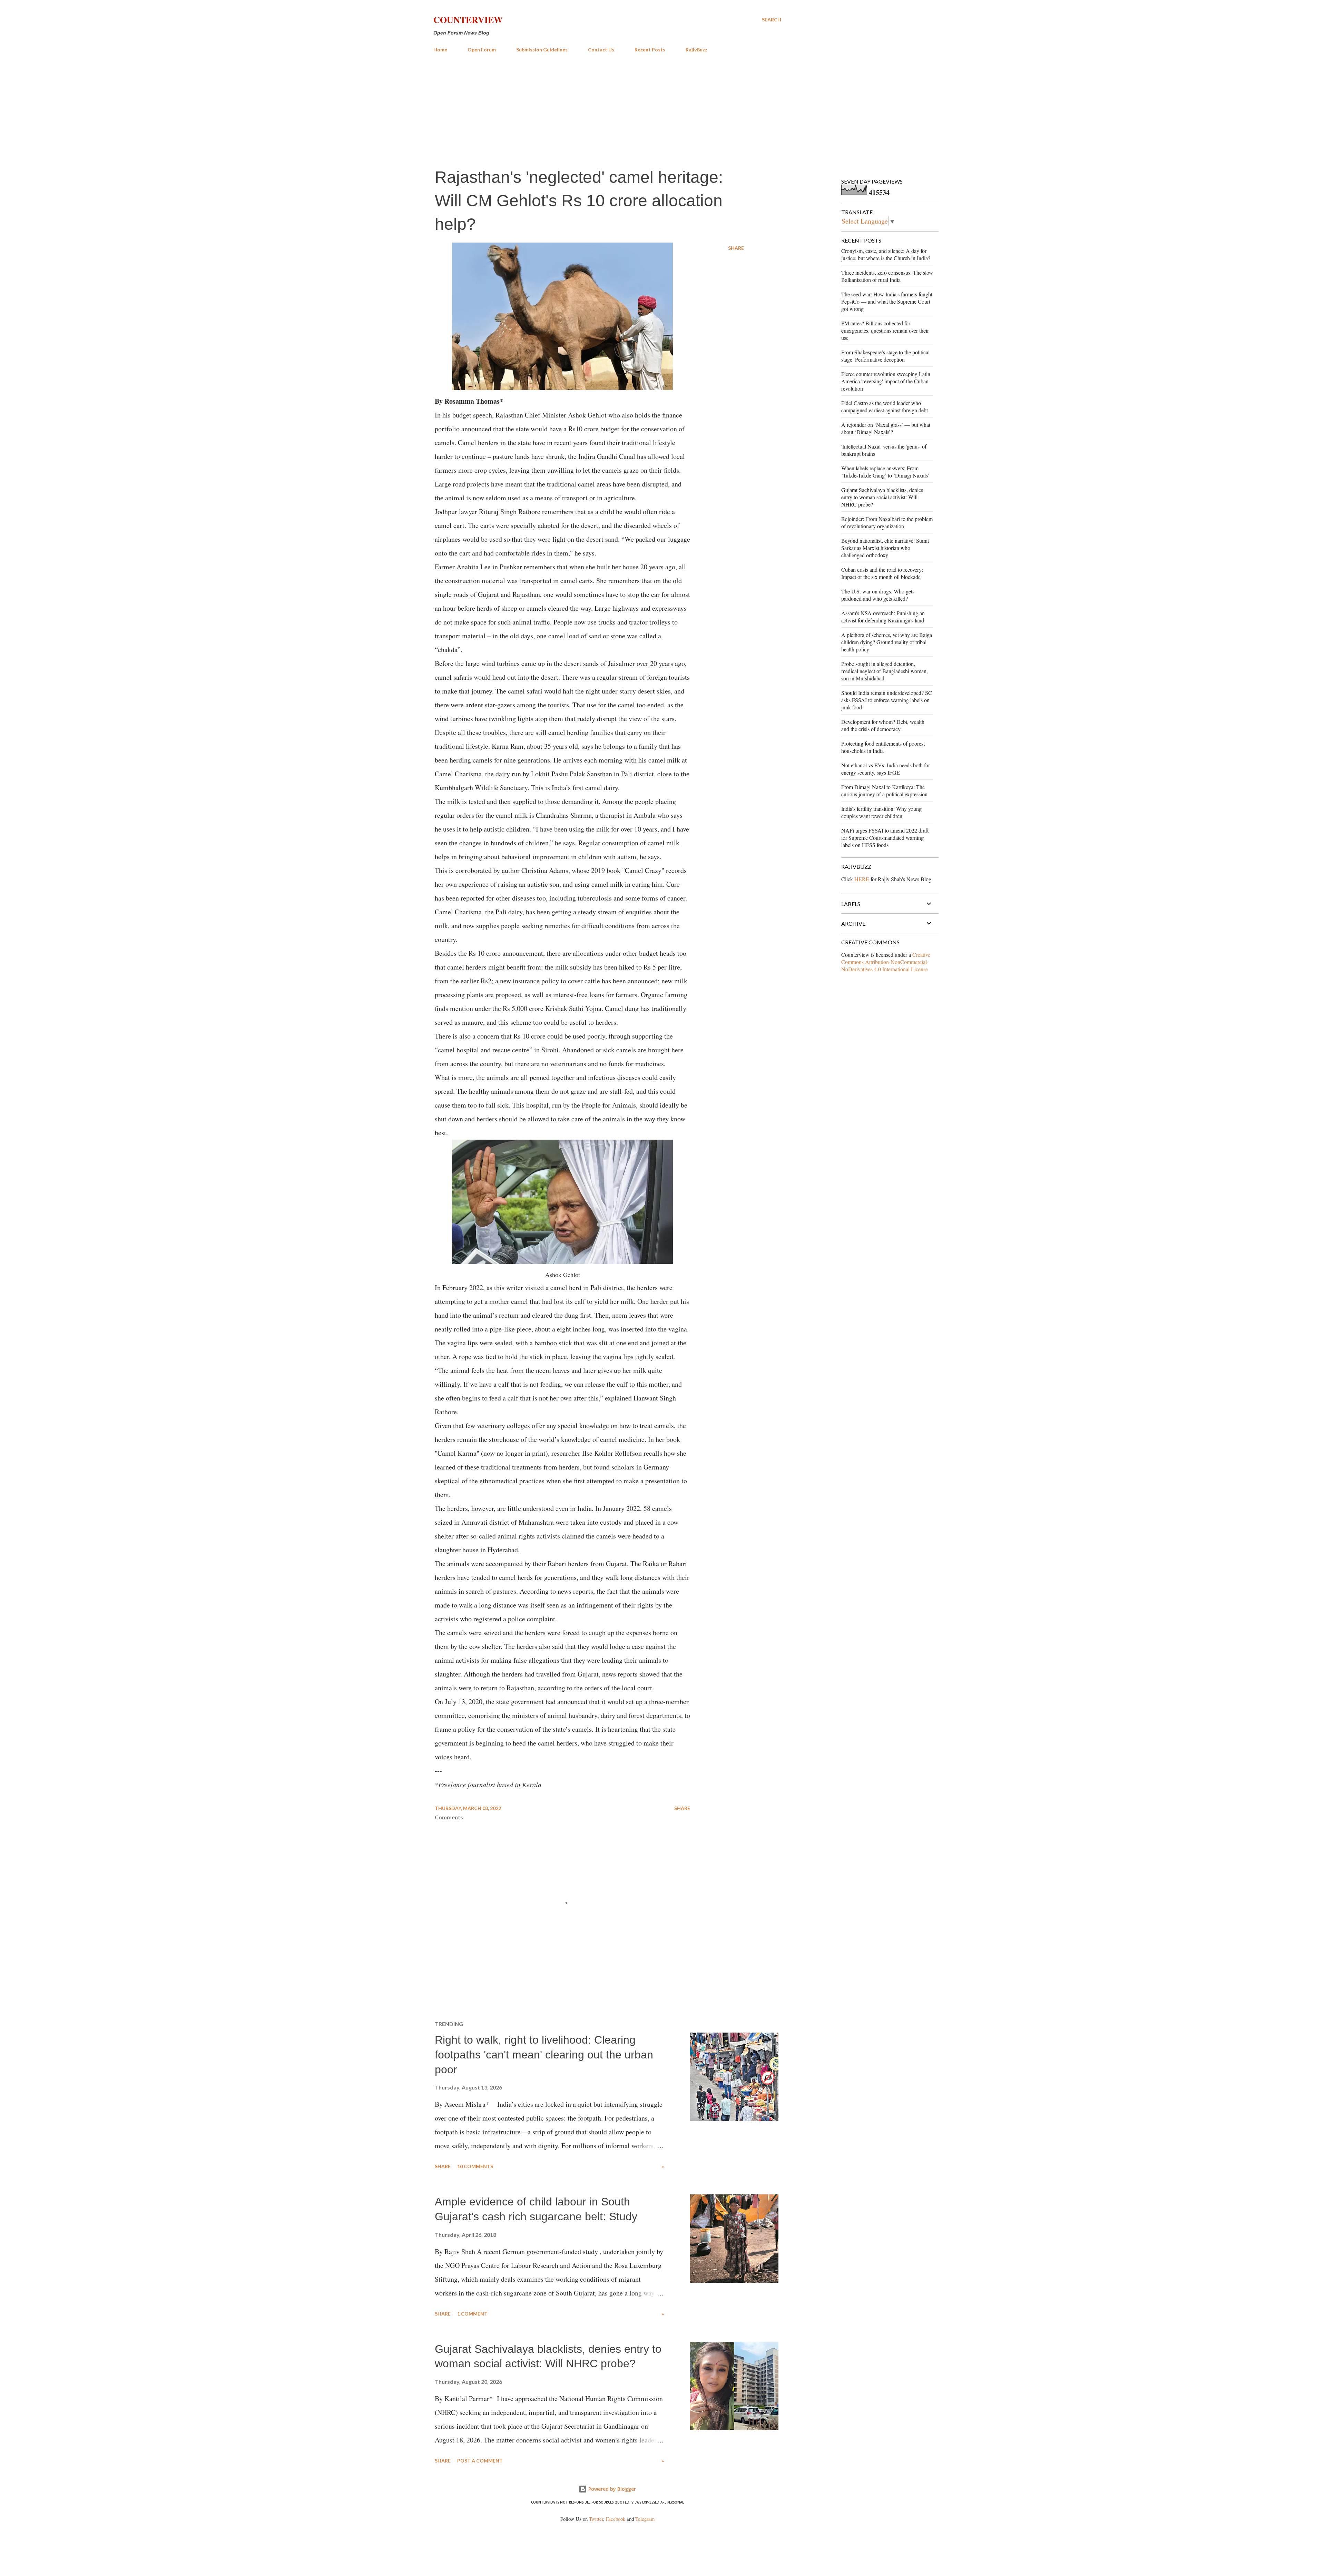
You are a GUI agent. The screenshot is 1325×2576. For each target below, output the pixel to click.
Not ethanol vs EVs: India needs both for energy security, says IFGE (886, 769)
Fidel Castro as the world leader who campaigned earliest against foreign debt (885, 406)
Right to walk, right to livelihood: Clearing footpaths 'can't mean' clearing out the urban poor (544, 2054)
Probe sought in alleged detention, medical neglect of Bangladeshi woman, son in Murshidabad (885, 671)
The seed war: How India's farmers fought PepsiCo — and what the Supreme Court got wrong (887, 301)
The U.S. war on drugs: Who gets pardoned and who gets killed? (878, 595)
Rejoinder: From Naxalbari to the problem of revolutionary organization (887, 522)
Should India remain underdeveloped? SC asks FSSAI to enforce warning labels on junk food (887, 700)
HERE (862, 879)
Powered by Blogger (611, 2489)
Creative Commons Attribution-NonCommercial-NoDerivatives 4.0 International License (886, 962)
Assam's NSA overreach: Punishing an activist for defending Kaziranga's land (883, 617)
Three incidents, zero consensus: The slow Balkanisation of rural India (887, 276)
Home (440, 50)
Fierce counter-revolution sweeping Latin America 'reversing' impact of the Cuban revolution (886, 381)
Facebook (616, 2519)
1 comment (472, 2314)
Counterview (468, 20)
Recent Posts (650, 50)
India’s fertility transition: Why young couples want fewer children (881, 812)
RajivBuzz (696, 50)
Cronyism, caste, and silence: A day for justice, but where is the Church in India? (886, 254)
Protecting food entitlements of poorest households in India (883, 747)
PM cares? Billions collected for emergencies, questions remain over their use (885, 330)
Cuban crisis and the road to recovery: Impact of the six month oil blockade (882, 573)
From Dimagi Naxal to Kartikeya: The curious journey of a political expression (884, 790)
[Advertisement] (607, 110)
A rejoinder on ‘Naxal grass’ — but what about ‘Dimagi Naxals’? (886, 428)
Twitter (596, 2519)
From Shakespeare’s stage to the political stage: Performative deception (885, 356)
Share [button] (736, 248)
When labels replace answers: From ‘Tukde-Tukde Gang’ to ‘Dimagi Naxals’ (885, 472)
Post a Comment (480, 2461)
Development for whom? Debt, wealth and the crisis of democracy (883, 725)
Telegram (645, 2519)
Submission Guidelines (542, 50)
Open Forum (482, 50)
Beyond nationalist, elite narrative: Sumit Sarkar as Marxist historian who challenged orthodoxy (885, 548)
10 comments (475, 2166)
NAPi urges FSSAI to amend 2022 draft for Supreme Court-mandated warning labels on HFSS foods (885, 838)
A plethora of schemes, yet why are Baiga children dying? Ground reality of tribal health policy (887, 642)
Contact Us (601, 50)
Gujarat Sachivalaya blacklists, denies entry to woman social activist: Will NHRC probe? (882, 497)
